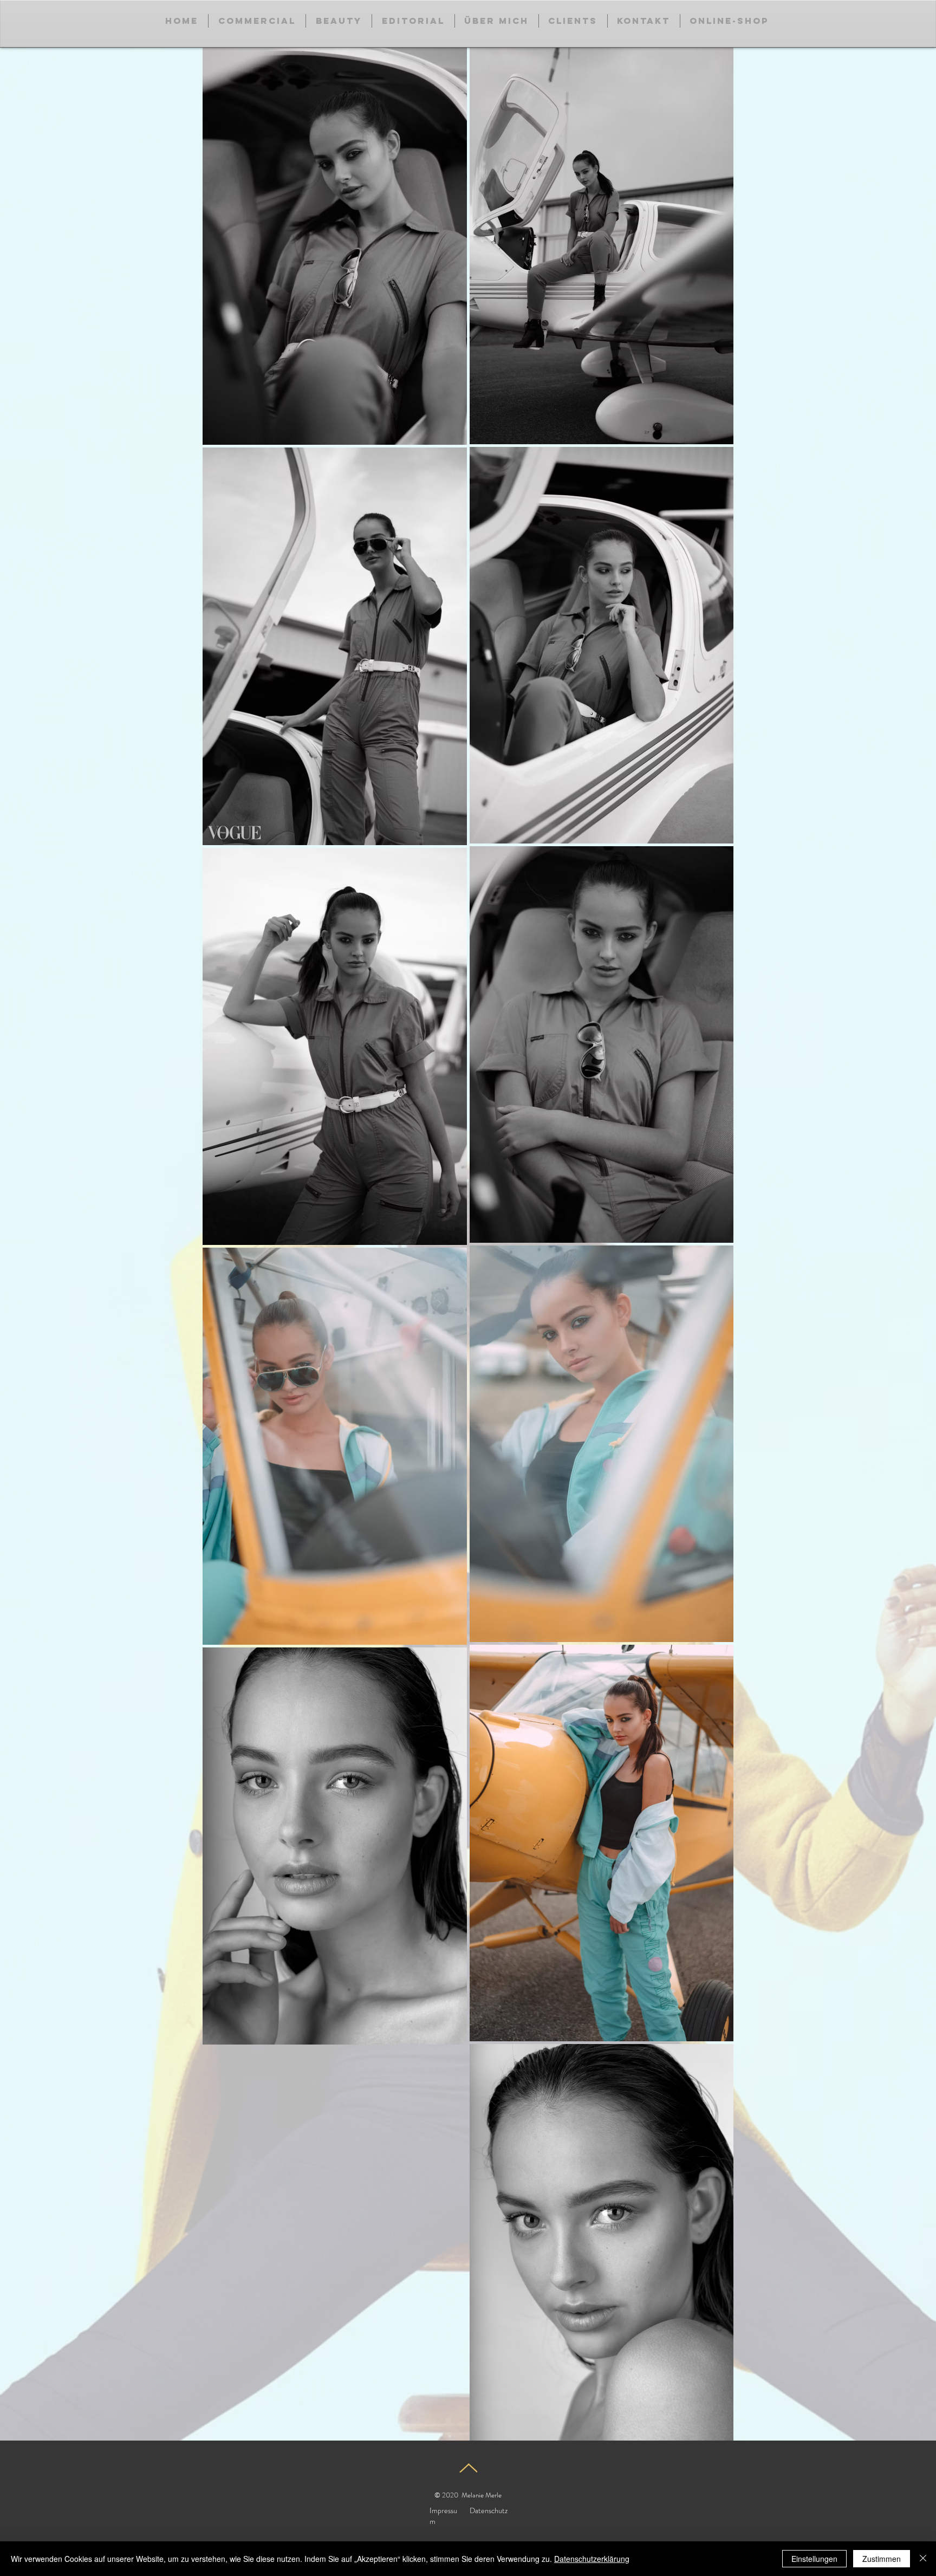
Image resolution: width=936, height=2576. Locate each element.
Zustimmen (882, 2559)
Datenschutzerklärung (592, 2559)
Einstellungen (814, 2559)
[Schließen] (923, 2559)
